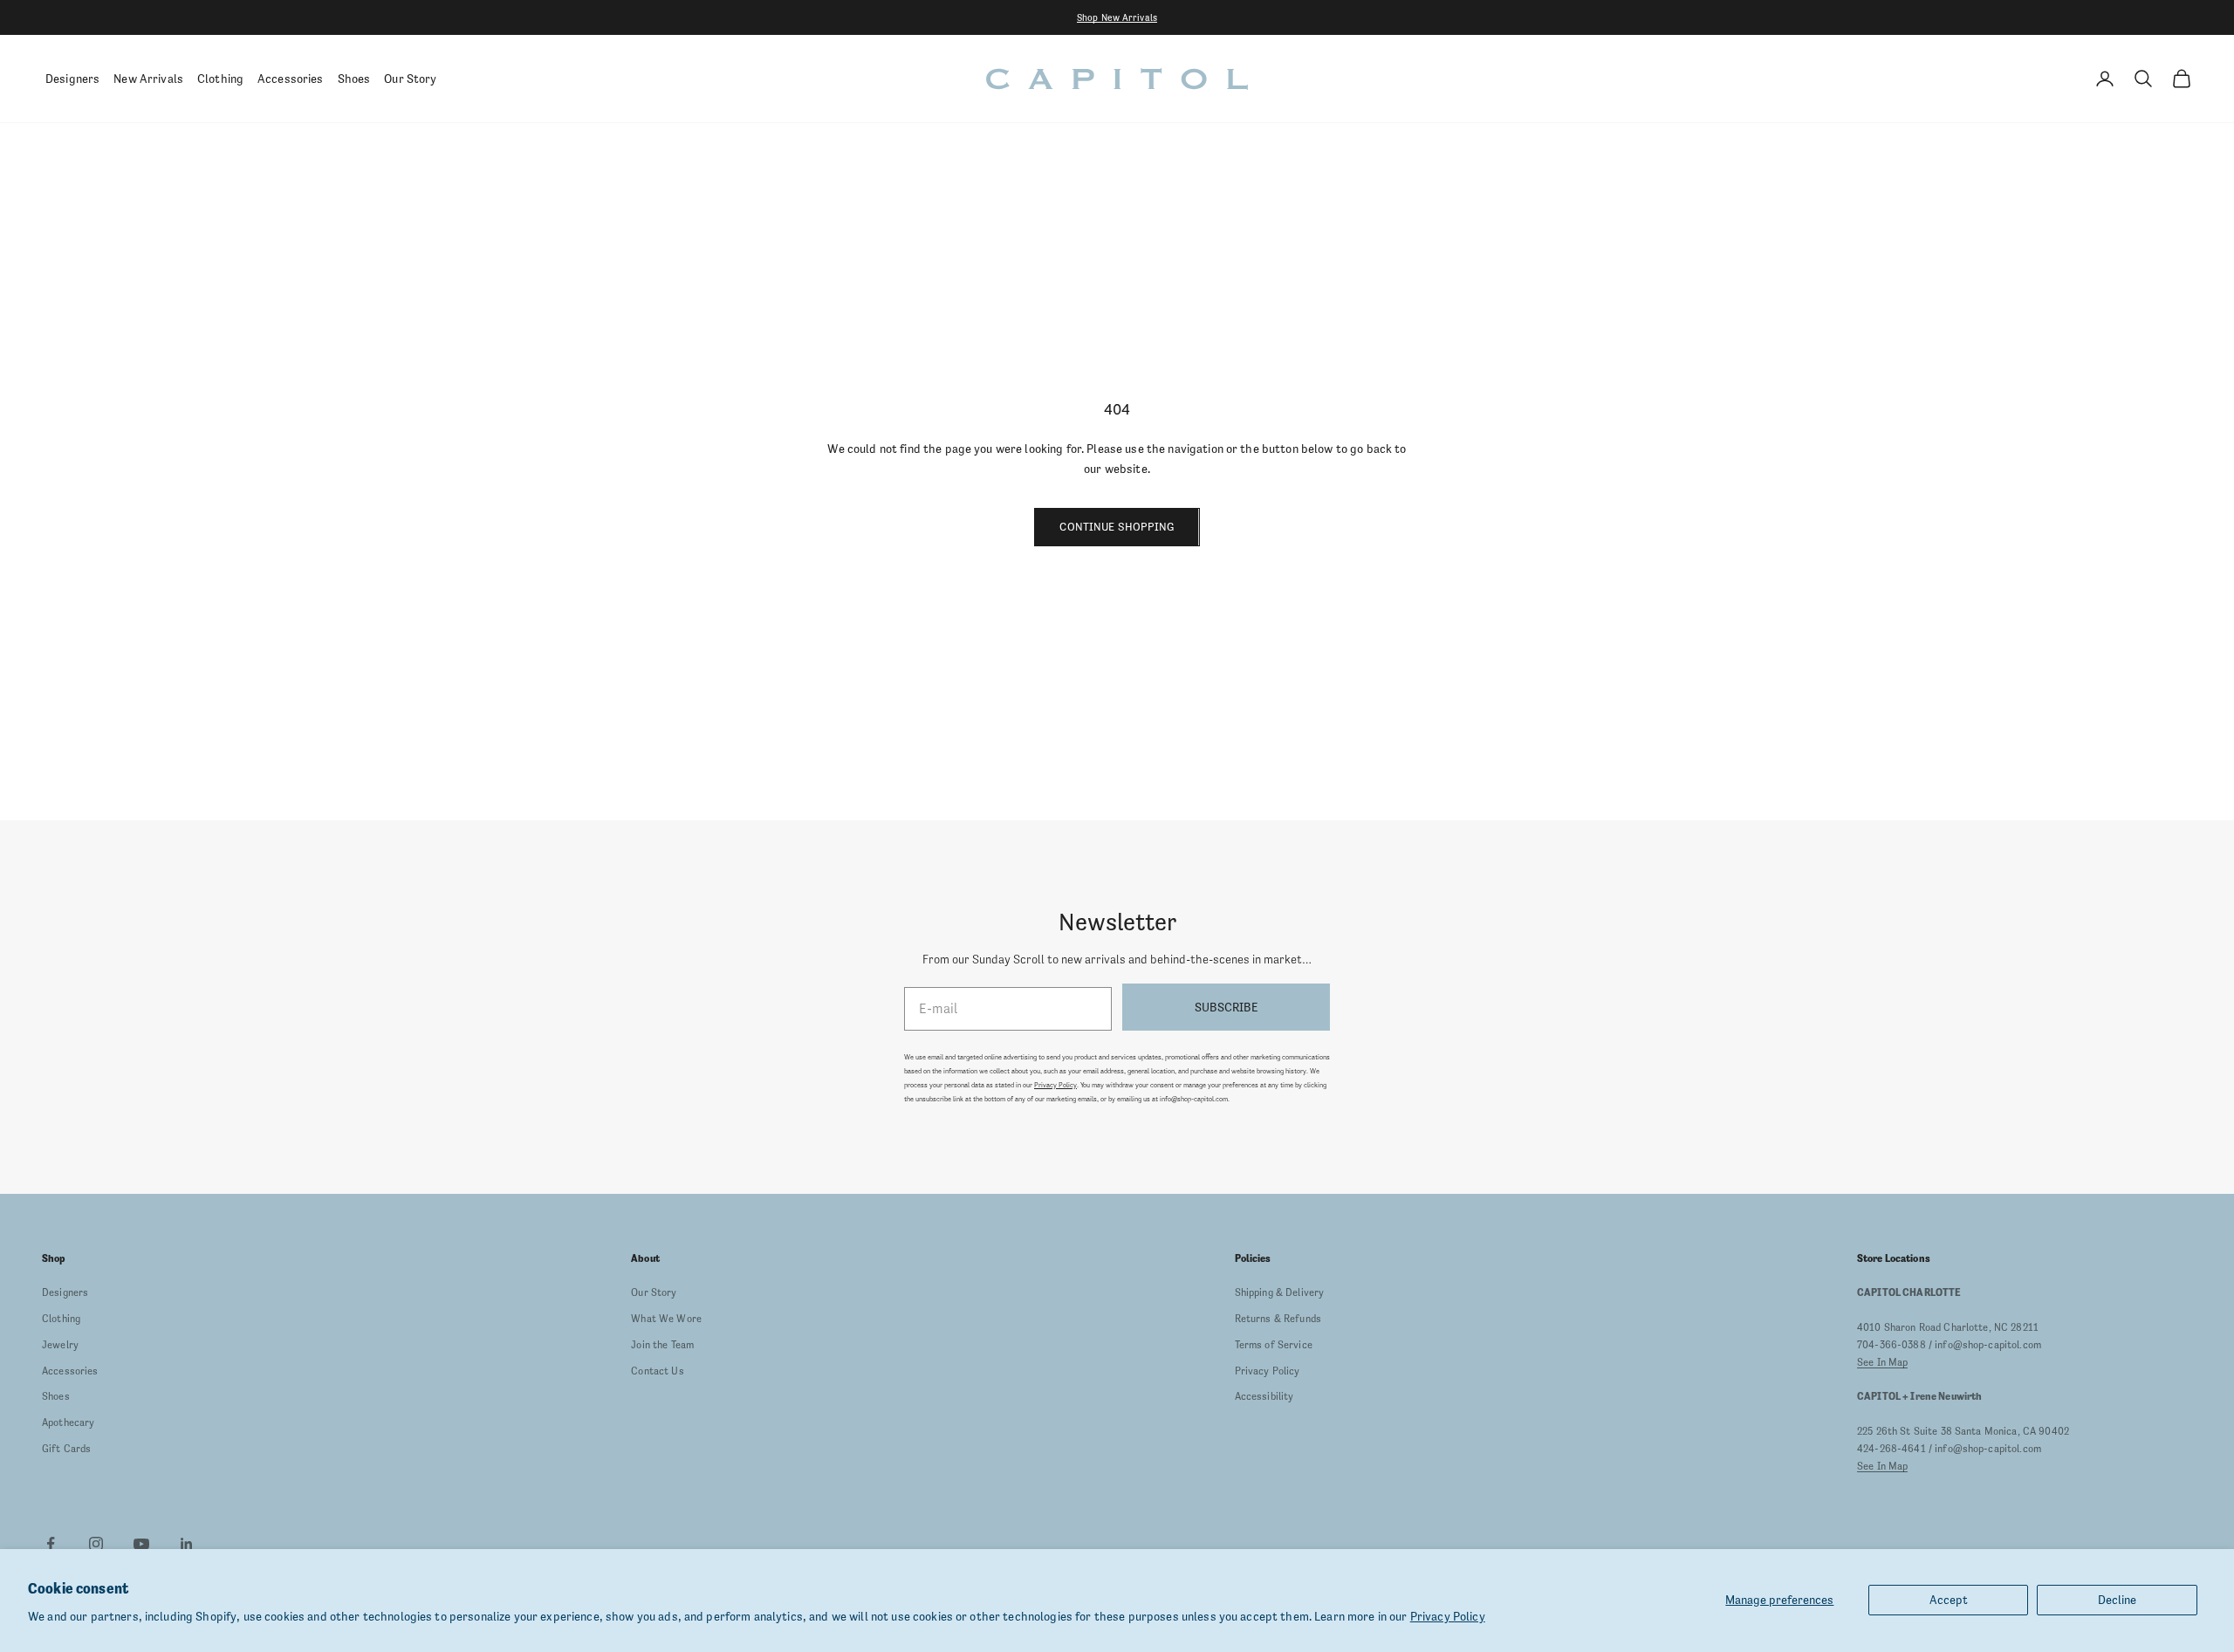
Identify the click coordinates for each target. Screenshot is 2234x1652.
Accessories (291, 79)
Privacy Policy (1448, 1616)
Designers (72, 79)
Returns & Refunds (1278, 1319)
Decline (2117, 1600)
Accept (1949, 1600)
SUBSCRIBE (1226, 1007)
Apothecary (68, 1422)
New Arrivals (148, 79)
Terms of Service (1274, 1345)
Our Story (410, 79)
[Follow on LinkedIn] (187, 1544)
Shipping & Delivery (1280, 1292)
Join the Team (662, 1345)
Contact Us (657, 1371)
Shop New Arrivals (1117, 17)
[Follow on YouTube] (141, 1544)
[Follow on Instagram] (96, 1544)
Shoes (354, 79)
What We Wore (666, 1319)
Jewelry (60, 1345)
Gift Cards (66, 1449)
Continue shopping (1117, 527)
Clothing (220, 79)
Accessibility (1264, 1396)
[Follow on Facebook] (51, 1544)
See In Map (1882, 1362)
